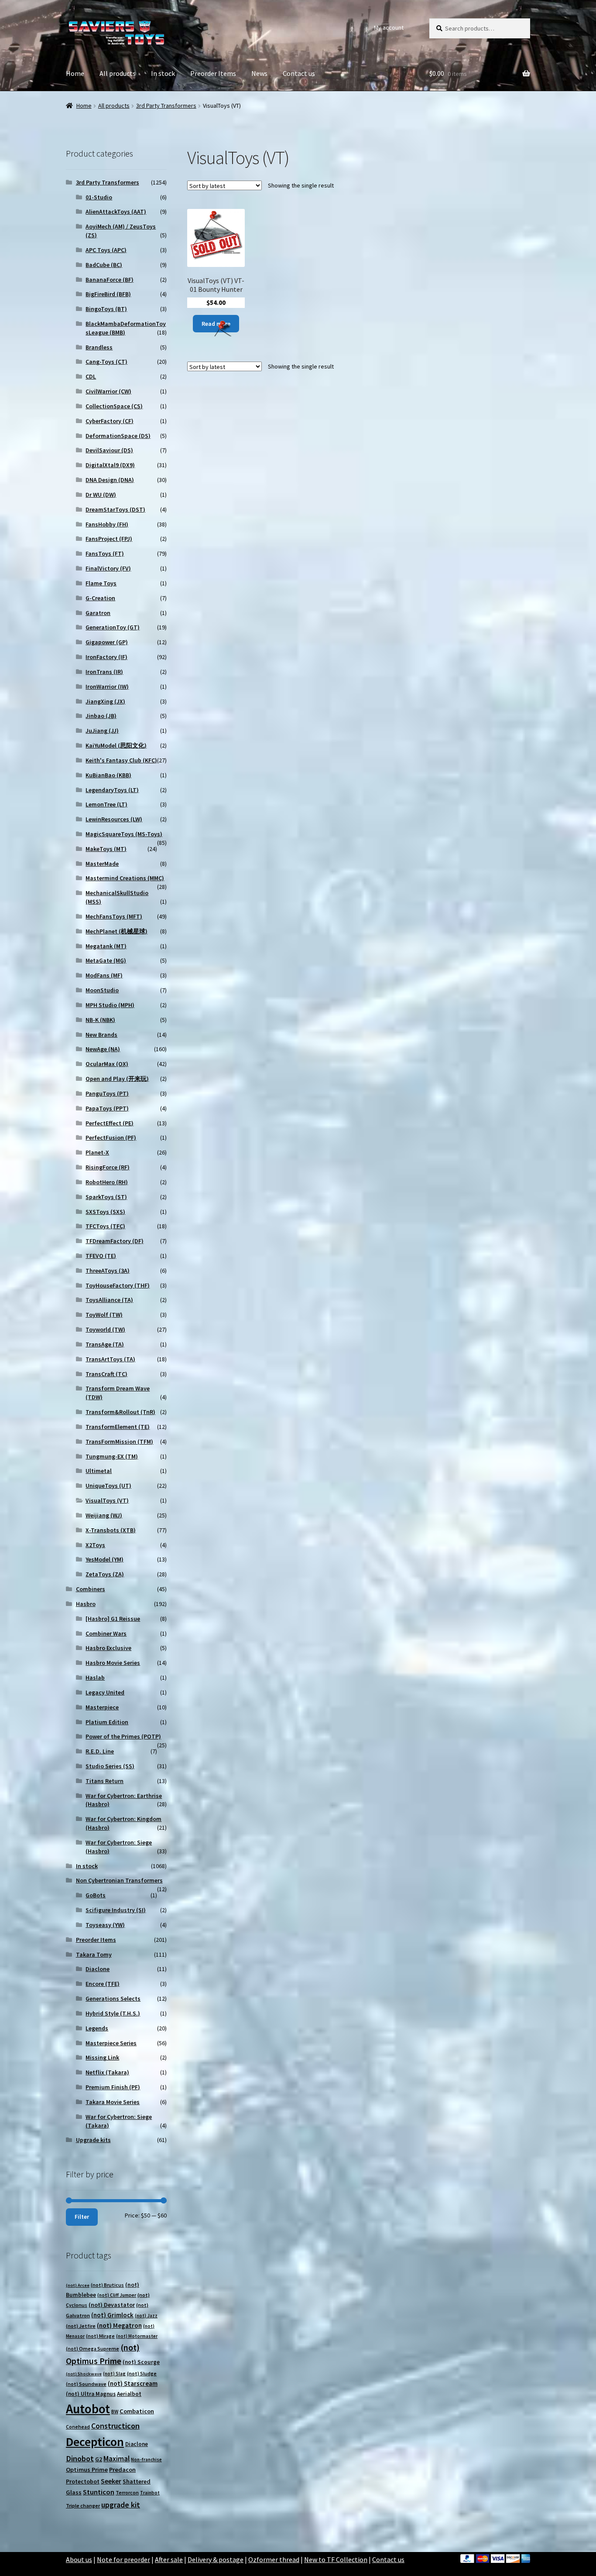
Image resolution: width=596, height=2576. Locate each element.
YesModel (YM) (104, 1559)
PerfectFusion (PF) (111, 1138)
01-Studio (99, 197)
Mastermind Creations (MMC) (125, 878)
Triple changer (83, 2506)
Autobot (88, 2409)
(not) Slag (114, 2374)
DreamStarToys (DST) (115, 509)
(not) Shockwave (84, 2374)
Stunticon (99, 2492)
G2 (99, 2459)
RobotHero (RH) (107, 1182)
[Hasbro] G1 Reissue (113, 1619)
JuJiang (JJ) (102, 731)
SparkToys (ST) (106, 1197)
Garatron (98, 613)
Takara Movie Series (113, 2102)
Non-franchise (146, 2460)
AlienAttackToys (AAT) (116, 212)
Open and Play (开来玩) (117, 1079)
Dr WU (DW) (101, 495)
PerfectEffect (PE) (110, 1123)
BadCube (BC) (104, 265)
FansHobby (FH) (107, 524)
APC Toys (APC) (106, 250)
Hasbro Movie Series (113, 1663)
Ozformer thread (274, 2559)
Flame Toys (101, 583)
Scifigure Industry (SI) (116, 1910)
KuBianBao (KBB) (108, 775)
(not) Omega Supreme (92, 2349)
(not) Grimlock (112, 2315)
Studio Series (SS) (110, 1766)
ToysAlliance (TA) (109, 1300)
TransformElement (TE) (118, 1427)
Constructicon (115, 2426)
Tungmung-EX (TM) (112, 1456)
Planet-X (97, 1152)
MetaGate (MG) (106, 960)
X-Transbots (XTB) (111, 1530)
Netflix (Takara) (107, 2072)
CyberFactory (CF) (110, 421)
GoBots (96, 1895)
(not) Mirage (100, 2336)
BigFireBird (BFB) (108, 294)
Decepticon (95, 2442)
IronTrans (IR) (104, 672)
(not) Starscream (133, 2383)
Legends (97, 2028)
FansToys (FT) (105, 553)
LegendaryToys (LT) (112, 790)
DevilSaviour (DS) (109, 450)
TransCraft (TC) (106, 1374)
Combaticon (137, 2411)
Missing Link (102, 2057)
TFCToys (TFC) (105, 1226)
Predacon (122, 2470)
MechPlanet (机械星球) (116, 931)
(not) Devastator (112, 2305)
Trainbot (150, 2493)
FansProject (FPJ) (109, 539)
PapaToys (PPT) (107, 1108)
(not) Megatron (119, 2325)
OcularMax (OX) (107, 1064)
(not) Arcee (78, 2285)
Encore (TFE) (103, 1984)
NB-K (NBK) (100, 1020)
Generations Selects (113, 1999)
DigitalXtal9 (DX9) (110, 465)
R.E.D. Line (100, 1751)
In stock (163, 73)
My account (389, 27)
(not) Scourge (141, 2362)
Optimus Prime (87, 2470)
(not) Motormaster (137, 2336)
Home (75, 73)
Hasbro (86, 1604)
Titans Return (104, 1781)
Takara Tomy (94, 1954)
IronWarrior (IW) (107, 687)
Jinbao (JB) (101, 716)
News (259, 73)
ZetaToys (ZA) (105, 1574)
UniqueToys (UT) (108, 1486)
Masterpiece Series (111, 2043)
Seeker (111, 2481)
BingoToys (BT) (106, 309)
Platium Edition (107, 1722)
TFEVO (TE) (101, 1256)
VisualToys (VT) (107, 1500)
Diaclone (98, 1969)
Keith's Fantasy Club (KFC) (121, 760)
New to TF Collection (336, 2559)
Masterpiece (102, 1707)
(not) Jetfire (81, 2326)
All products (118, 73)
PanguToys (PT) (107, 1093)
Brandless (99, 347)
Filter (82, 2217)
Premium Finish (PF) (113, 2087)
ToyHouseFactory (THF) (118, 1285)
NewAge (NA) (103, 1049)
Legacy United (105, 1692)
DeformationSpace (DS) (118, 436)
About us (79, 2559)
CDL (91, 376)
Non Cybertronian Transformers (119, 1880)
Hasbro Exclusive (108, 1648)
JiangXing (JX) (105, 701)
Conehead (78, 2427)
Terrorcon (127, 2492)
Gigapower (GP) (107, 642)
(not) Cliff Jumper (117, 2295)
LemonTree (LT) (106, 804)
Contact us (299, 73)
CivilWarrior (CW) (108, 391)
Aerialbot (129, 2394)
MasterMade (102, 864)
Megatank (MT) (106, 946)
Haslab (95, 1677)
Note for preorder (123, 2559)
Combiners (91, 1589)
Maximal (116, 2459)
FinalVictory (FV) (108, 568)
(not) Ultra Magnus (91, 2394)
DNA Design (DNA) (110, 480)
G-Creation (100, 598)
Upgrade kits (93, 2140)
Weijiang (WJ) (104, 1515)
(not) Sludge (142, 2373)
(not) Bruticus (107, 2285)
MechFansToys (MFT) (114, 916)
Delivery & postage (216, 2559)
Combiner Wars (106, 1633)
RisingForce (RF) (108, 1167)
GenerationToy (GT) (113, 627)
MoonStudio (102, 990)
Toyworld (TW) (105, 1329)
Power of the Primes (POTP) (123, 1736)
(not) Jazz (146, 2316)
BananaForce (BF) (110, 280)
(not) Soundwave (86, 2384)
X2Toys (95, 1545)
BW (115, 2411)
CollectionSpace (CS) (114, 406)
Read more (216, 324)
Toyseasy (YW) (105, 1925)
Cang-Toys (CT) (106, 362)
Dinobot (80, 2458)
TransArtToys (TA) (110, 1359)
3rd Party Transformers (166, 106)
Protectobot (83, 2481)
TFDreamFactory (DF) (115, 1241)
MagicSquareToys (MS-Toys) (124, 834)
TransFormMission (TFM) (119, 1442)
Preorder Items (213, 73)
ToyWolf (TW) (104, 1315)
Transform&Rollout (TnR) (120, 1412)
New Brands (101, 1035)
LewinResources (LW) (114, 819)
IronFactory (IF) (106, 657)
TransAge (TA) (105, 1344)
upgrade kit (121, 2505)
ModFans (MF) (104, 975)
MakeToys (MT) (106, 849)
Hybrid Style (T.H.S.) (113, 2013)
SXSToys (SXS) (105, 1212)
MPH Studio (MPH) (110, 1005)
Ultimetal (99, 1471)
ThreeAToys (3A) (108, 1271)
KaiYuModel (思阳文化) (116, 745)
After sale (169, 2559)
